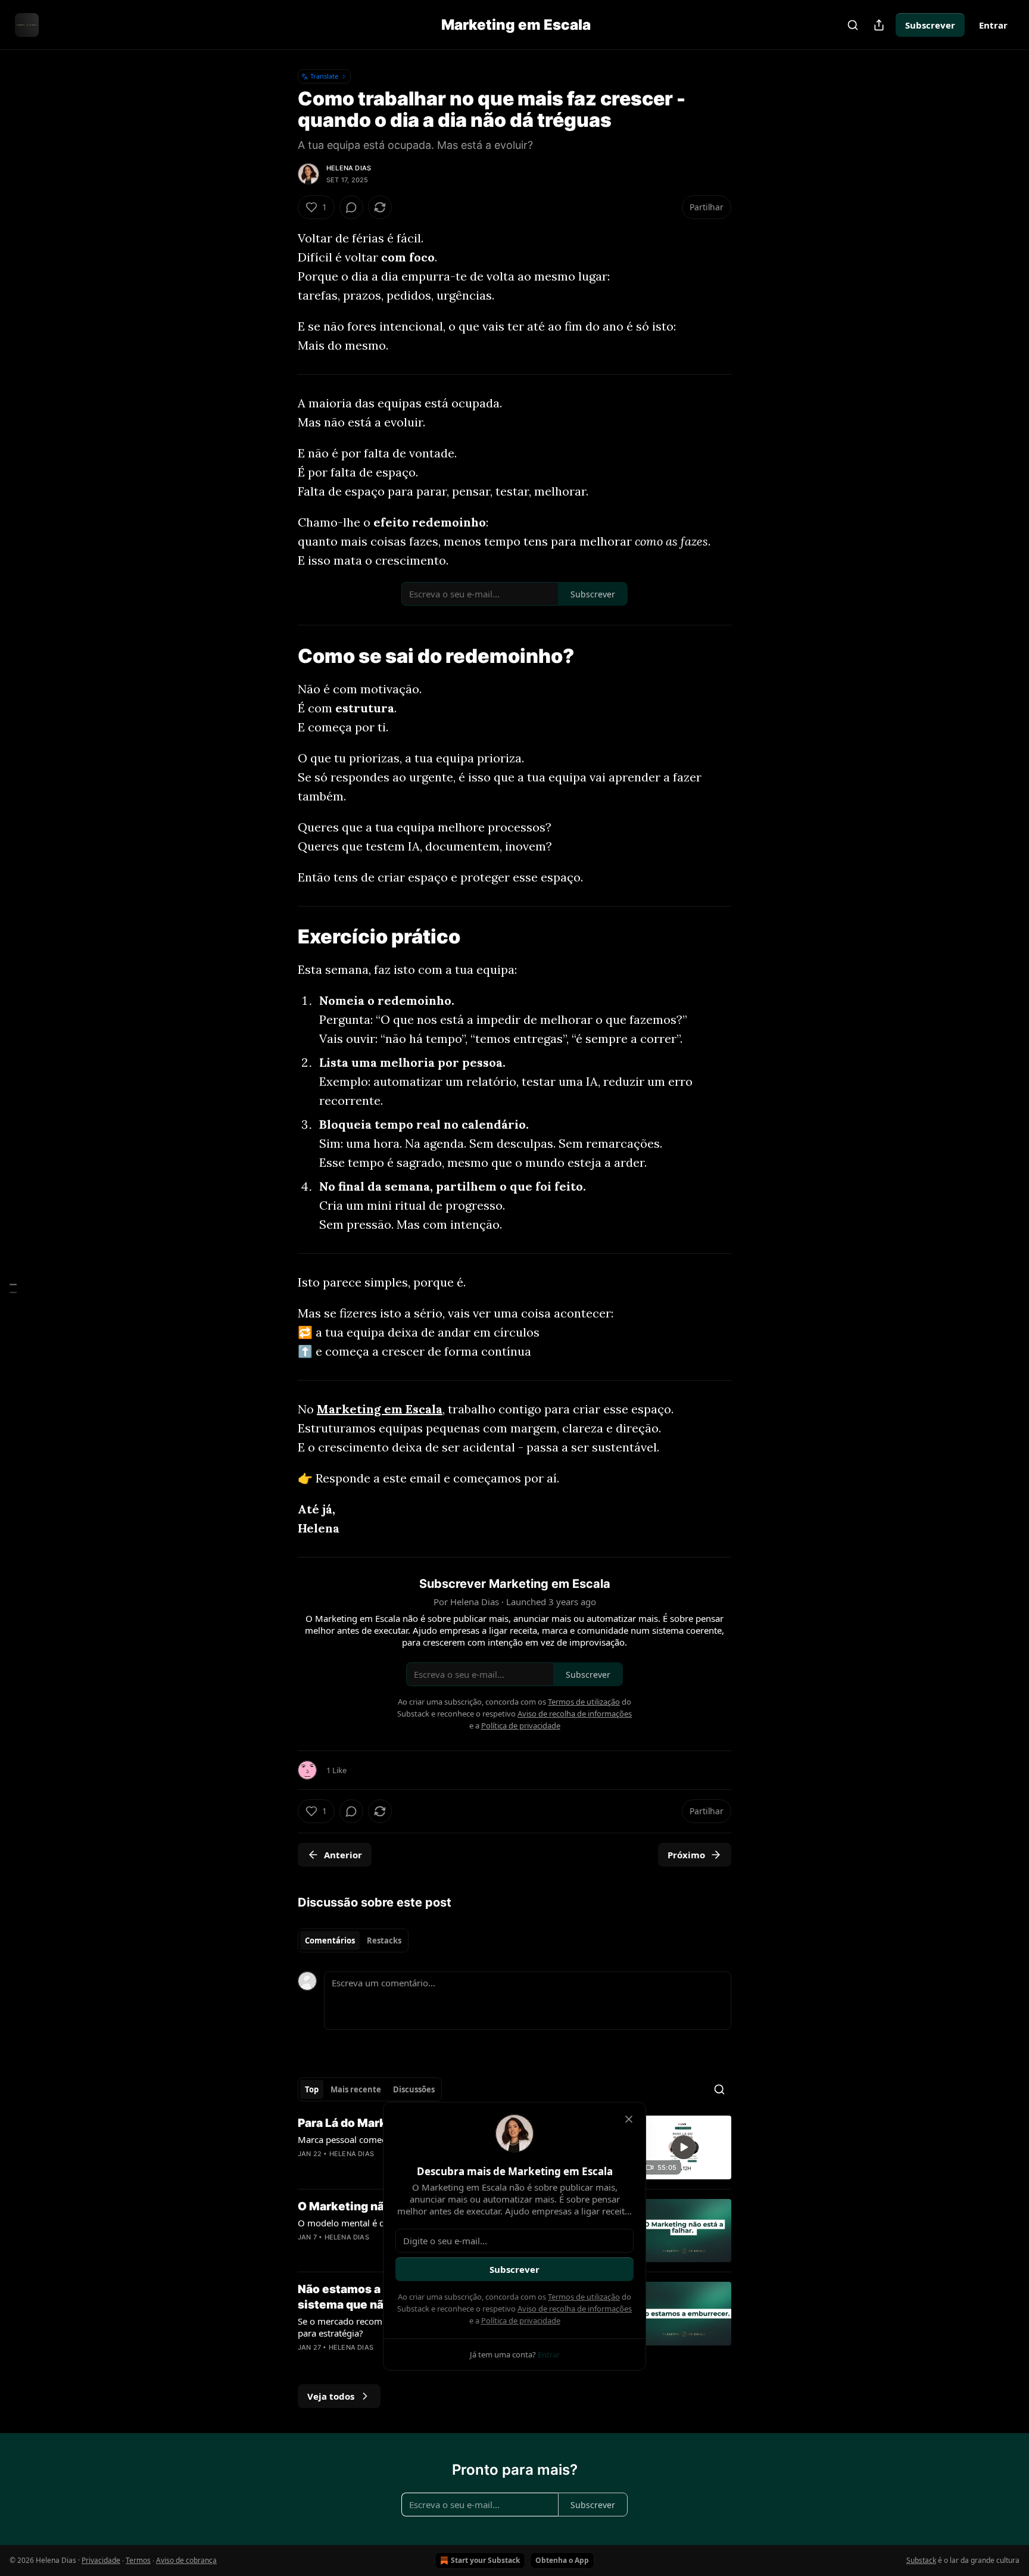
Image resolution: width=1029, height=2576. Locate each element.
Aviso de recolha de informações (575, 2309)
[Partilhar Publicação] (879, 25)
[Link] (281, 656)
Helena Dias (349, 168)
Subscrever (930, 25)
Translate (324, 76)
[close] (629, 2119)
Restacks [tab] (384, 1940)
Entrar (993, 25)
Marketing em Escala (380, 1409)
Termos (138, 2560)
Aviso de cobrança (186, 2560)
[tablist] (353, 1940)
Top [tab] (312, 2089)
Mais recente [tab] (356, 2089)
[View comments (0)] (351, 207)
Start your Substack (485, 2560)
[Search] (853, 25)
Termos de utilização (584, 2297)
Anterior (343, 1855)
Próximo (686, 1855)
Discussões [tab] (414, 2089)
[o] (684, 2147)
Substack (921, 2560)
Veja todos (331, 2396)
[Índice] (13, 1288)
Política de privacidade (521, 2320)
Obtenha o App (562, 2560)
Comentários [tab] (330, 1940)
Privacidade (101, 2560)
